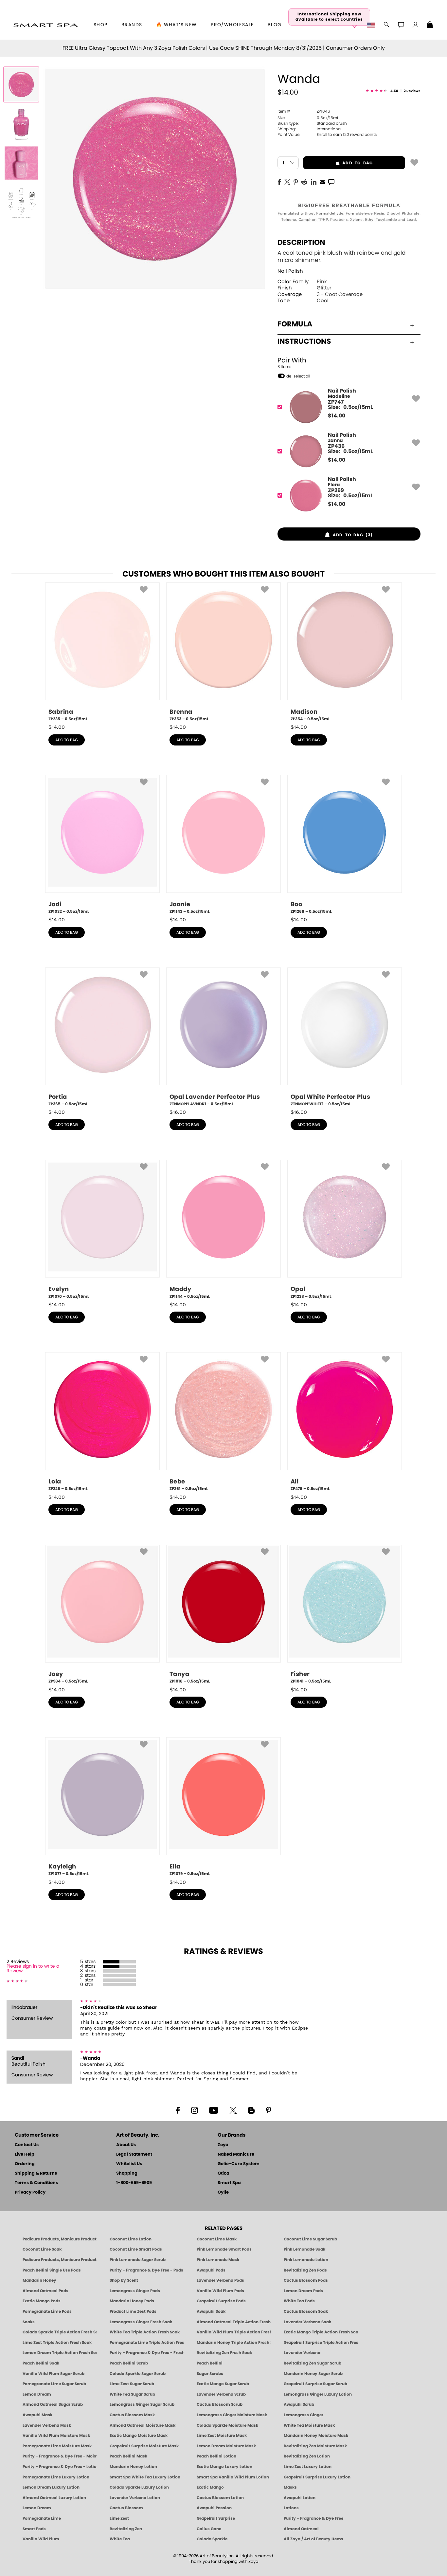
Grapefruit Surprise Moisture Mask (144, 2446)
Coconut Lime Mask (217, 2239)
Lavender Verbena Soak (307, 2322)
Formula (295, 324)
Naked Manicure (236, 2154)
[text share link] (331, 181)
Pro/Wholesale (232, 25)
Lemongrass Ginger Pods (135, 2291)
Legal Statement (134, 2154)
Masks (290, 2487)
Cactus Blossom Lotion (220, 2498)
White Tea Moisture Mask (309, 2425)
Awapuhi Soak (211, 2311)
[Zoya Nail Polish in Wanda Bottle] (21, 84)
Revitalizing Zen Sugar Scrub (313, 2363)
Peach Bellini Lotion (216, 2456)
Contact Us (27, 2145)
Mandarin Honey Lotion (133, 2467)
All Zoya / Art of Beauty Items (313, 2539)
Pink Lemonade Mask (218, 2260)
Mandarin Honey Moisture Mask (316, 2436)
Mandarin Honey (39, 2280)
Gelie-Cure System (239, 2164)
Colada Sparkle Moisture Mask (227, 2425)
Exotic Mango (210, 2487)
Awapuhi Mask (37, 2415)
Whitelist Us (129, 2164)
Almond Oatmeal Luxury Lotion (54, 2498)
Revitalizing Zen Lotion (307, 2456)
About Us (126, 2145)
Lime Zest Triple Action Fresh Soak (57, 2343)
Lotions (291, 2508)
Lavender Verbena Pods (220, 2280)
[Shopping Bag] (430, 26)
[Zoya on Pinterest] (268, 2110)
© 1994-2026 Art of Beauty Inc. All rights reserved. (224, 2559)
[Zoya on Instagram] (195, 2110)
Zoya (223, 2145)
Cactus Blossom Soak (306, 2311)
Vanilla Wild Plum (41, 2539)
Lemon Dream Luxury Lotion (51, 2487)
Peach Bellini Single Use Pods (52, 2270)
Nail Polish (290, 271)
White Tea (120, 2539)
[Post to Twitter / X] (287, 181)
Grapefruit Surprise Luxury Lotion (317, 2477)
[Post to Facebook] (279, 181)
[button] (46, 25)
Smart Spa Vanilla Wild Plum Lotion (233, 2477)
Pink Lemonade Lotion (306, 2260)
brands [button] (132, 25)
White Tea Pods (299, 2301)
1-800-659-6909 (134, 2183)
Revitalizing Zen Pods (305, 2270)
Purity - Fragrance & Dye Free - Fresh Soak (147, 2353)
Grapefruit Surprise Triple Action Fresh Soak (321, 2343)
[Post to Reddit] (304, 181)
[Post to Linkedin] (314, 181)
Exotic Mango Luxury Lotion (224, 2467)
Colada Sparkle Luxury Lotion (139, 2487)
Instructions (304, 341)
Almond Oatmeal (301, 2529)
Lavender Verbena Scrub (221, 2394)
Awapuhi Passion (214, 2508)
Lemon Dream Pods (303, 2291)
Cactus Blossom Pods (306, 2280)
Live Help (25, 2154)
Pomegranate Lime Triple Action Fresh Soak (147, 2343)
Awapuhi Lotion (300, 2498)
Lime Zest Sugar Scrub (132, 2384)
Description (301, 243)
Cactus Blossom (126, 2508)
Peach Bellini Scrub (129, 2363)
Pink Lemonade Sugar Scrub (138, 2260)
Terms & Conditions (36, 2183)
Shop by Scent (124, 2280)
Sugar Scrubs (210, 2374)
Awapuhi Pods (211, 2270)
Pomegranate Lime (42, 2518)
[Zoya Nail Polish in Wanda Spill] (21, 124)
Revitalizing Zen (126, 2529)
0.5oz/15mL (308, 118)
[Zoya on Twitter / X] (233, 2110)
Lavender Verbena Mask (47, 2425)
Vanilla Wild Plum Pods (220, 2291)
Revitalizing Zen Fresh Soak (224, 2353)
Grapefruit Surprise (216, 2518)
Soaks (29, 2322)
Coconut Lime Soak (42, 2249)
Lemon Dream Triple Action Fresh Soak (60, 2353)
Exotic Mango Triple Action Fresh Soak (321, 2332)
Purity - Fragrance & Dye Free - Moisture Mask (60, 2456)
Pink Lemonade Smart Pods (224, 2249)
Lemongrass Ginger (304, 2415)
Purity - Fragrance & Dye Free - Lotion (60, 2467)
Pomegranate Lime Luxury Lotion (56, 2477)
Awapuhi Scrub (299, 2404)
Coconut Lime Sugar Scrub (310, 2239)
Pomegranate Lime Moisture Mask (57, 2446)
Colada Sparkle (212, 2539)
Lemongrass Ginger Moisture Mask (232, 2415)
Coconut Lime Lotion (131, 2239)
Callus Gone (209, 2529)
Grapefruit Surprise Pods (221, 2301)
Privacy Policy (30, 2192)
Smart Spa (229, 2183)
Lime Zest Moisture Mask (222, 2436)
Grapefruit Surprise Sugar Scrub (315, 2384)
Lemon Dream (37, 2394)
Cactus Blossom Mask (132, 2415)
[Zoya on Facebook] (178, 2110)
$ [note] (337, 416)
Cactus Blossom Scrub (220, 2404)
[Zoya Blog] (251, 2110)
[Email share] (322, 182)
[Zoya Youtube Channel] (214, 2110)
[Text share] (331, 182)
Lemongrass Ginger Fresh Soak (141, 2322)
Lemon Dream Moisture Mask (226, 2446)
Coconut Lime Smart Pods (136, 2249)
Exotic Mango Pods (42, 2301)
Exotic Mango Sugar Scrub (223, 2384)
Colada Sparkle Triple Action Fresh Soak (60, 2332)
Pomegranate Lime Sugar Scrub (54, 2384)
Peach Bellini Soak (41, 2363)
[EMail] (322, 181)
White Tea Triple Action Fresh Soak (145, 2332)
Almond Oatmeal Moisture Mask (143, 2425)
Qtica (223, 2173)
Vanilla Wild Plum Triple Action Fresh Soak (234, 2332)
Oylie (223, 2192)
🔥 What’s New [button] (177, 25)
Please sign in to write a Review (33, 1969)
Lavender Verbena (302, 2353)
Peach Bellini (210, 2363)
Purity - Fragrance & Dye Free (313, 2518)
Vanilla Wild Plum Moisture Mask (56, 2436)
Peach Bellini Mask (128, 2456)
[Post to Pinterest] (296, 181)
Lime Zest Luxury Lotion (308, 2467)
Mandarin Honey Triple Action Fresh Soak (234, 2343)
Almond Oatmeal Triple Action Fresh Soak (234, 2322)
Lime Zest (119, 2518)
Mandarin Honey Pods (132, 2301)
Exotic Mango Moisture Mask (139, 2436)
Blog (275, 25)
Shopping (127, 2173)
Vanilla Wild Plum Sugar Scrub (54, 2374)
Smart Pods (34, 2529)
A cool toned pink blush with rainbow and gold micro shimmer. (341, 257)
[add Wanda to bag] (414, 162)
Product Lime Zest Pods (133, 2311)
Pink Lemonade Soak (304, 2249)
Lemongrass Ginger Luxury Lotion (318, 2394)
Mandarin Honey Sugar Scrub (313, 2374)
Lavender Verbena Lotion (135, 2498)
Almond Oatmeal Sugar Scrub (53, 2404)
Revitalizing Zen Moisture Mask (315, 2446)
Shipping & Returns (36, 2173)
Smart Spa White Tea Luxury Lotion (145, 2477)
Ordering (25, 2164)
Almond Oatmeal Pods (45, 2291)
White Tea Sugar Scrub (132, 2394)
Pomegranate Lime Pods (47, 2311)
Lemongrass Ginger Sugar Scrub (142, 2404)
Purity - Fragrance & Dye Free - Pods (146, 2270)
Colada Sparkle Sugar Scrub (138, 2374)
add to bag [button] (338, 163)
